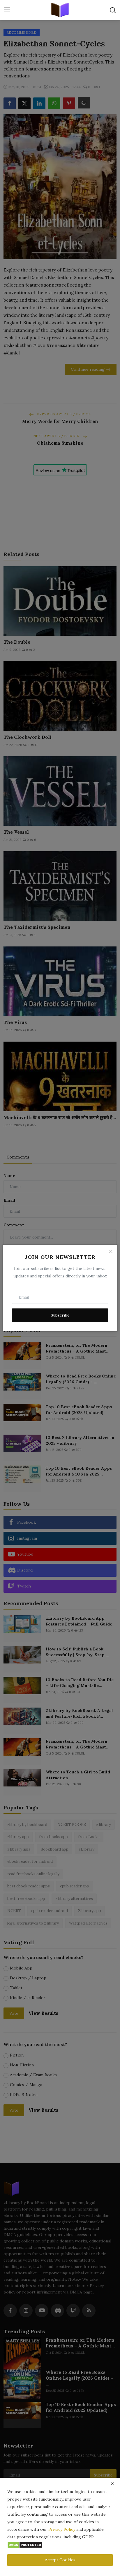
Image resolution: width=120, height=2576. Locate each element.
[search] (113, 10)
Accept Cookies (60, 2560)
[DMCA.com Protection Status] (25, 2544)
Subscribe (60, 1315)
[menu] (7, 10)
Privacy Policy (62, 2529)
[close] (112, 2484)
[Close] (111, 1251)
